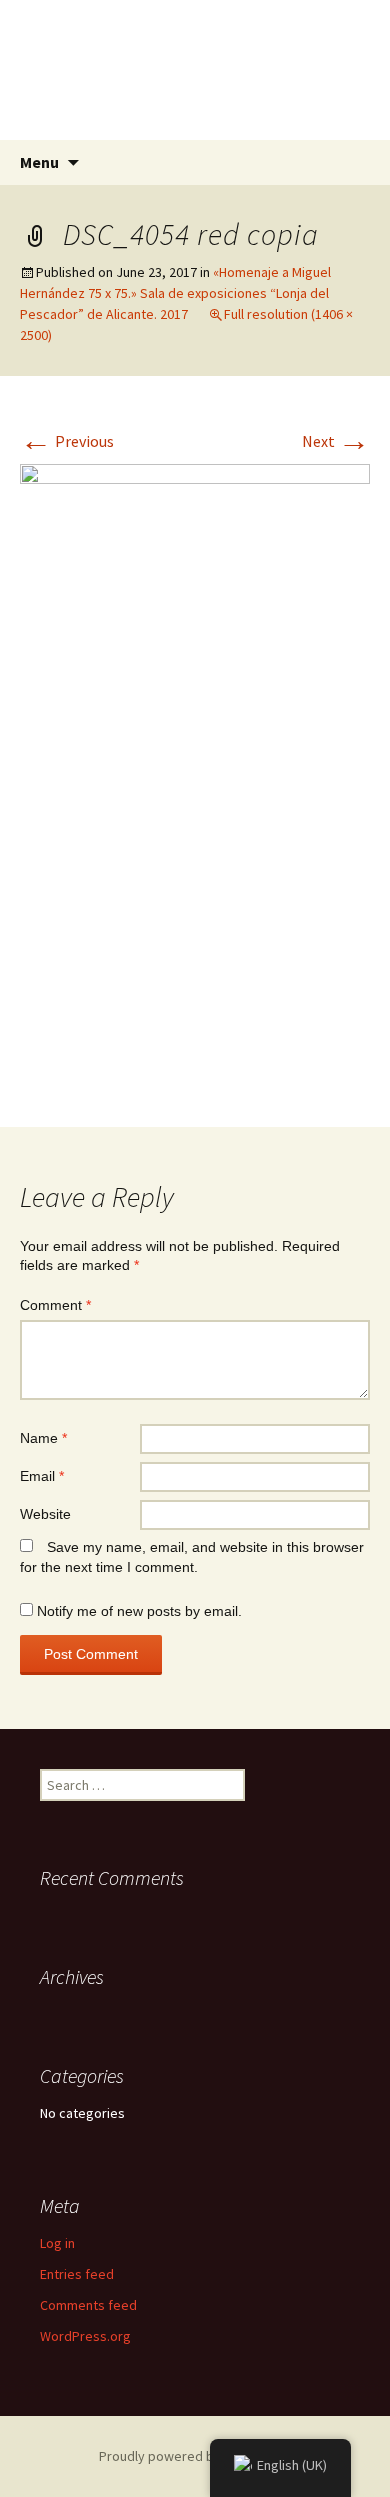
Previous (67, 441)
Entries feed (77, 2274)
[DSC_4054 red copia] (195, 773)
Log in (57, 2243)
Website (45, 1514)
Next (336, 441)
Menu (39, 162)
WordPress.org (85, 2336)
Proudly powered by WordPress (195, 2456)
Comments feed (88, 2305)
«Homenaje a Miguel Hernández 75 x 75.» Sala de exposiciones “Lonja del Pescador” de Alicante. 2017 (175, 293)
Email (42, 1476)
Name (43, 1438)
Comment (55, 1305)
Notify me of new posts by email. (139, 1611)
